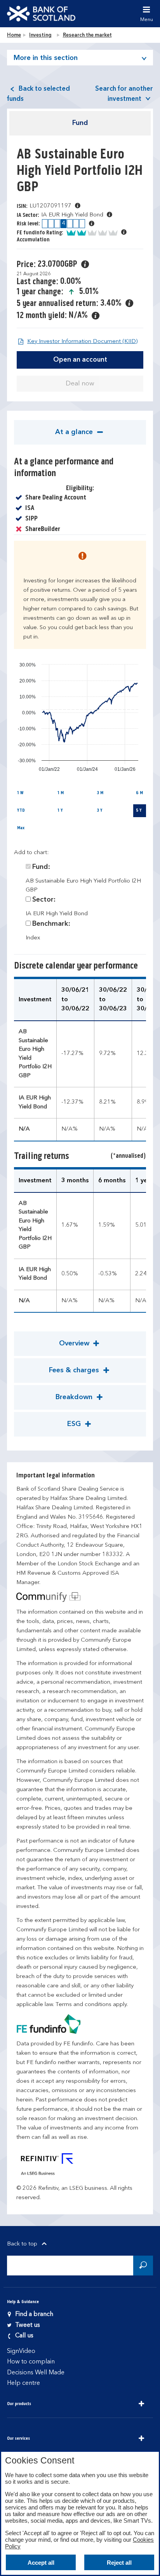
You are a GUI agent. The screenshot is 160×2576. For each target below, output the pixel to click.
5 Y (139, 811)
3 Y (100, 811)
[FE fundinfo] (80, 2024)
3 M (100, 793)
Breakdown (75, 1397)
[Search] (143, 2266)
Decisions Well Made (36, 2373)
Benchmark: (51, 924)
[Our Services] (141, 2439)
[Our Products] (141, 2404)
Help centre (23, 2383)
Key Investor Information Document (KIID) (82, 342)
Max (21, 828)
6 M (139, 793)
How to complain (31, 2362)
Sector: (44, 900)
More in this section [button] (46, 58)
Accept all (41, 2563)
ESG (75, 1424)
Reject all (119, 2563)
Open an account (80, 360)
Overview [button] (75, 1343)
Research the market (87, 35)
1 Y (60, 811)
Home (14, 35)
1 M (61, 793)
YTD (21, 811)
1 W (20, 793)
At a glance (75, 432)
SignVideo (21, 2351)
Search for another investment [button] (124, 94)
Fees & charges (75, 1370)
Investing (40, 35)
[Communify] (80, 1597)
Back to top (23, 2244)
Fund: (41, 867)
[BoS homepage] (41, 14)
